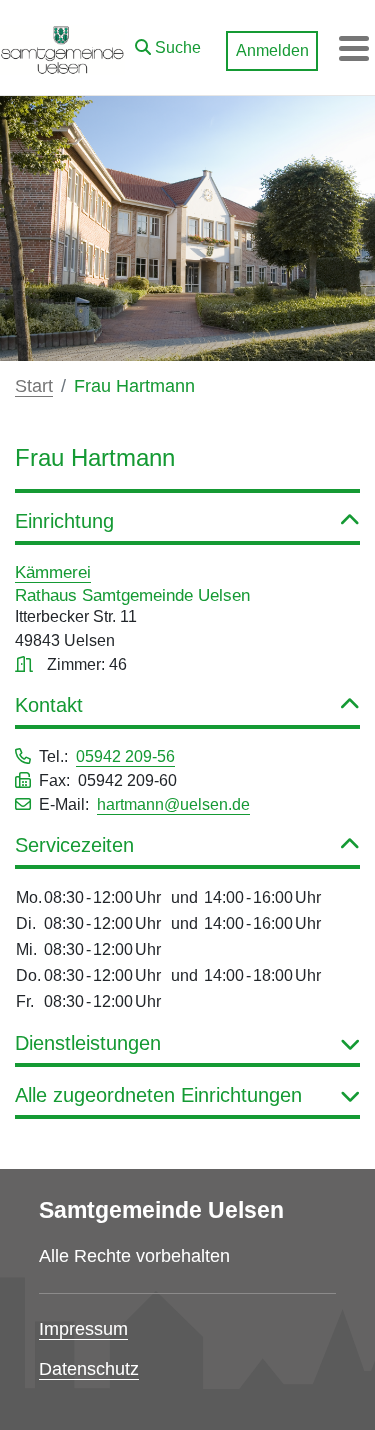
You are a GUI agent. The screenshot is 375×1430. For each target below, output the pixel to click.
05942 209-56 (125, 756)
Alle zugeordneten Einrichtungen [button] (158, 1095)
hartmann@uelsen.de (173, 804)
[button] (168, 43)
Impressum (83, 1329)
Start (34, 386)
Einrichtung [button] (64, 521)
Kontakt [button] (49, 705)
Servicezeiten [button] (74, 845)
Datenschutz (89, 1369)
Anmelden (272, 50)
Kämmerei (53, 572)
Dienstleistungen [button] (88, 1043)
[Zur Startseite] (62, 48)
